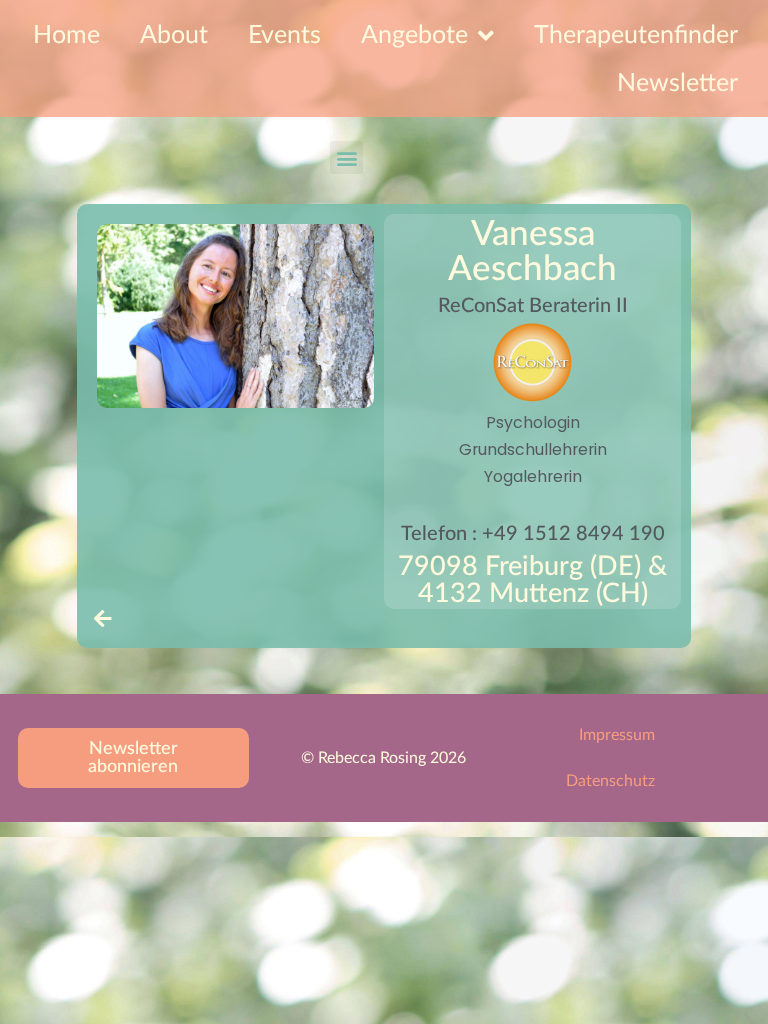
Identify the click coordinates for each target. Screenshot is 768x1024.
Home (66, 35)
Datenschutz (610, 781)
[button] (346, 157)
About (174, 35)
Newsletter (677, 83)
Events (284, 35)
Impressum (617, 735)
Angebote (414, 35)
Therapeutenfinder (636, 35)
